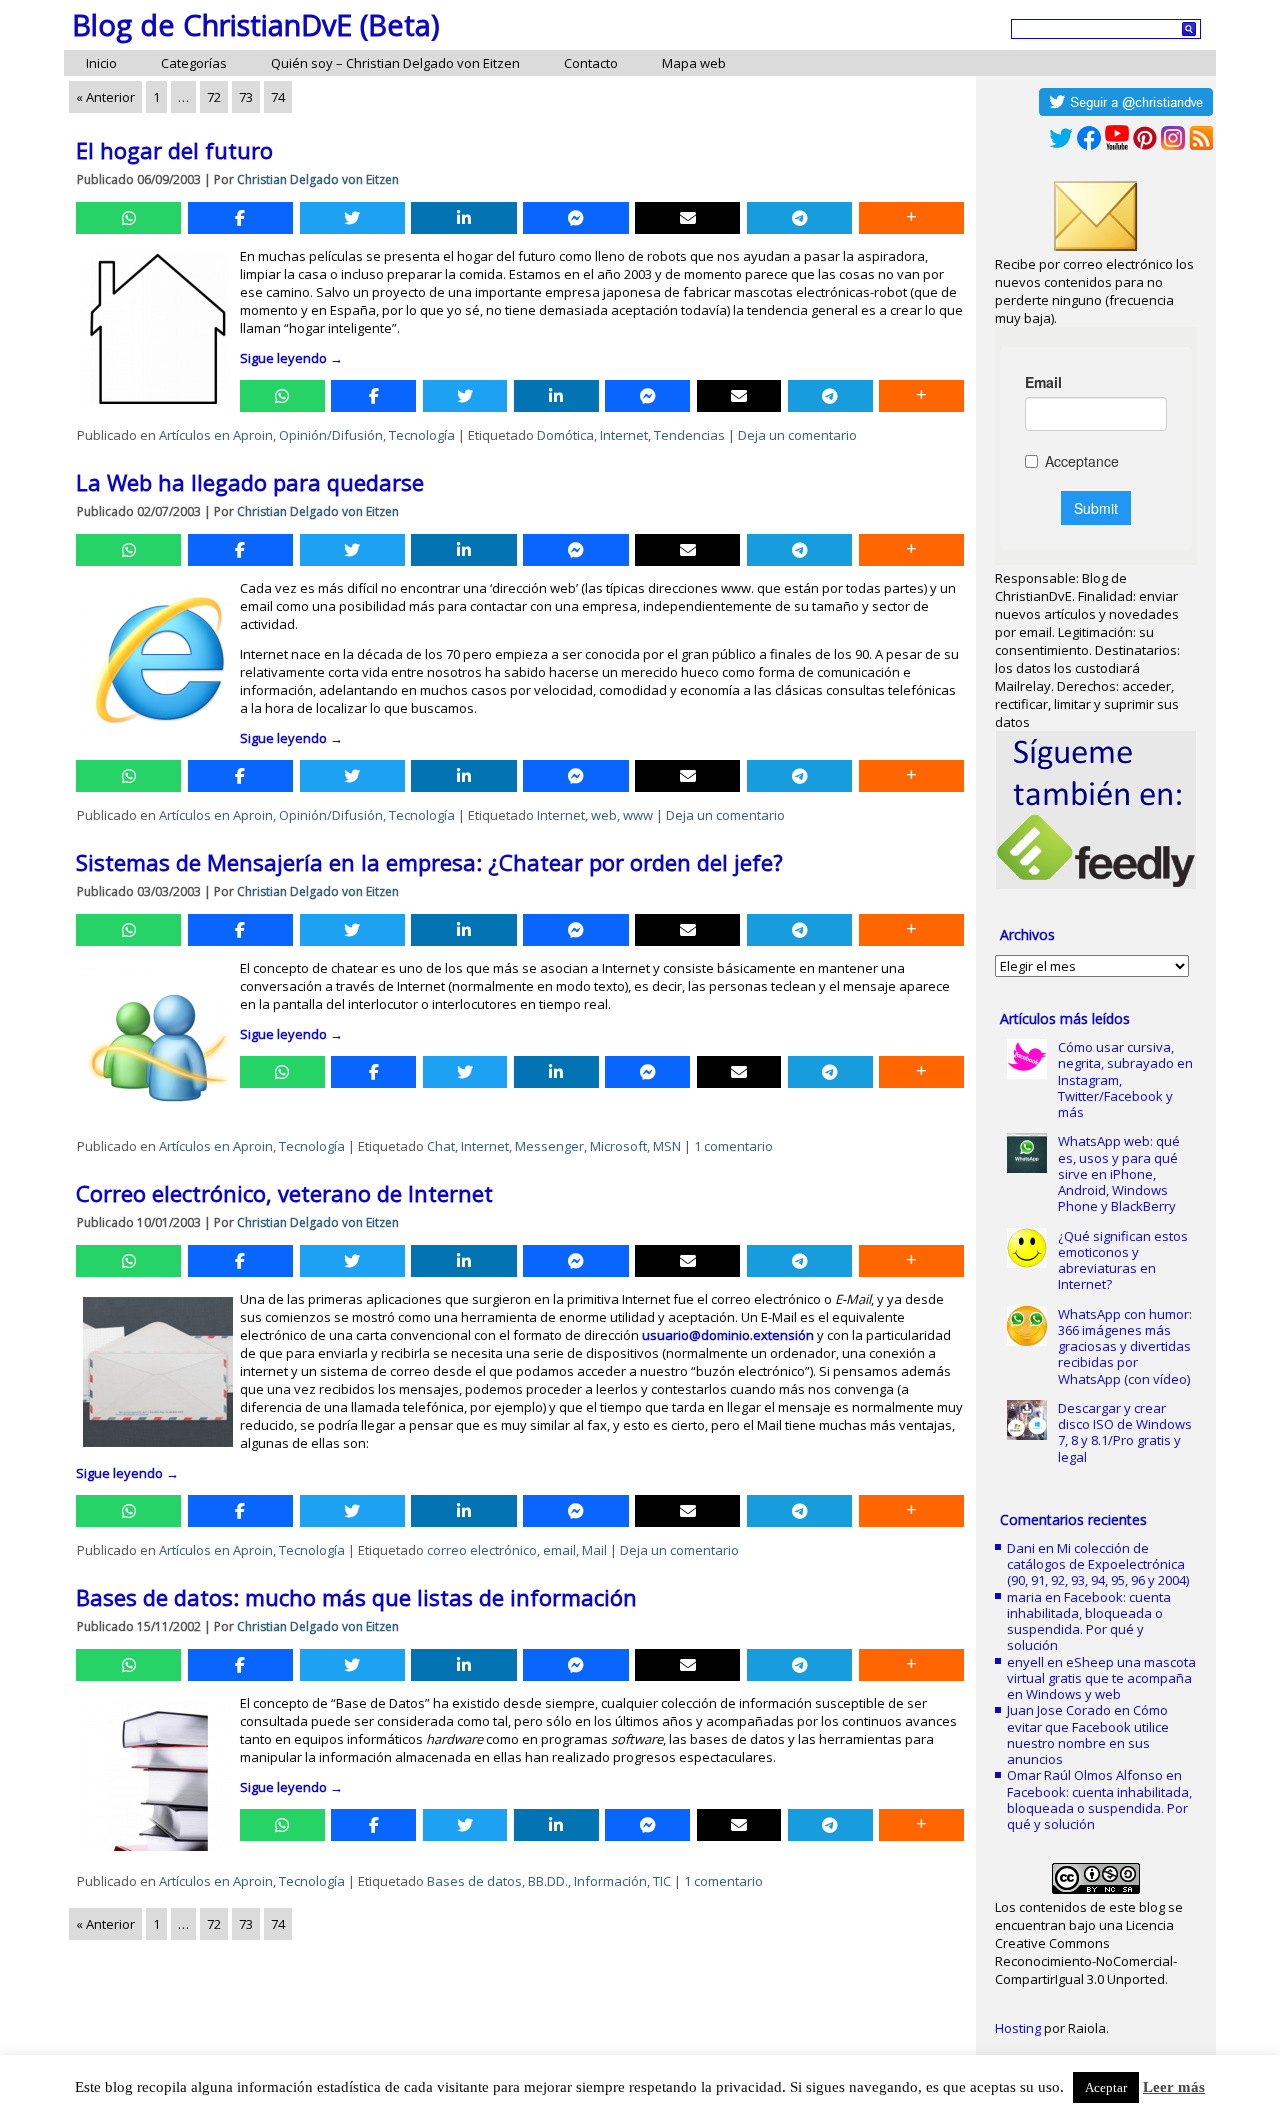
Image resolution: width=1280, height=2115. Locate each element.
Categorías (194, 63)
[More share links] (911, 218)
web (604, 815)
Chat (441, 1146)
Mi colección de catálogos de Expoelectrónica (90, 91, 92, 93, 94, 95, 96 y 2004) (1098, 1564)
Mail (594, 1550)
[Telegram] (799, 218)
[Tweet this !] (352, 218)
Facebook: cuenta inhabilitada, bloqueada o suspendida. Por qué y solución (1089, 1621)
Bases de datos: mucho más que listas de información (356, 1597)
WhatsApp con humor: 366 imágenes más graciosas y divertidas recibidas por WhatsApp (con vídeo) (1125, 1346)
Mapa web (694, 63)
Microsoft (618, 1146)
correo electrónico (482, 1550)
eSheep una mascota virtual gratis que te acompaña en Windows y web (1101, 1678)
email (559, 1550)
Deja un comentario (797, 435)
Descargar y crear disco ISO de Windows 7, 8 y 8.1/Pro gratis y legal (1125, 1432)
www (638, 815)
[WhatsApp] (128, 218)
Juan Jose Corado (1059, 1710)
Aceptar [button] (1106, 2087)
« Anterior (105, 97)
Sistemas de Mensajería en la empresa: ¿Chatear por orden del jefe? (429, 862)
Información (610, 1881)
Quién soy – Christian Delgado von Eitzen (395, 63)
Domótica (565, 435)
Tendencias (689, 435)
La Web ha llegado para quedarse (250, 482)
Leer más (1174, 2087)
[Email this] (687, 218)
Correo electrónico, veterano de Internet (284, 1193)
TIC (662, 1881)
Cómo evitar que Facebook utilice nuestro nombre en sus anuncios (1088, 1734)
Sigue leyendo (291, 358)
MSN (667, 1146)
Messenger (549, 1146)
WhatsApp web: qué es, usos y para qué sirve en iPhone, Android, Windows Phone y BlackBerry (1119, 1173)
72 (214, 97)
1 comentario (733, 1146)
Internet (624, 435)
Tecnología (422, 435)
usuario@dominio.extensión (728, 1335)
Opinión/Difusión (331, 435)
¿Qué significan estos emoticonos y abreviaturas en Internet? (1123, 1260)
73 (246, 97)
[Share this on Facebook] (240, 218)
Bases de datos (474, 1881)
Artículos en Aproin (216, 435)
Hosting (1018, 2028)
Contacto (591, 63)
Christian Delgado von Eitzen (318, 179)
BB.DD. (548, 1881)
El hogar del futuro (174, 150)
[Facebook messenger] (575, 218)
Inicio (101, 63)
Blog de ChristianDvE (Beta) (256, 24)
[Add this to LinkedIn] (463, 218)
